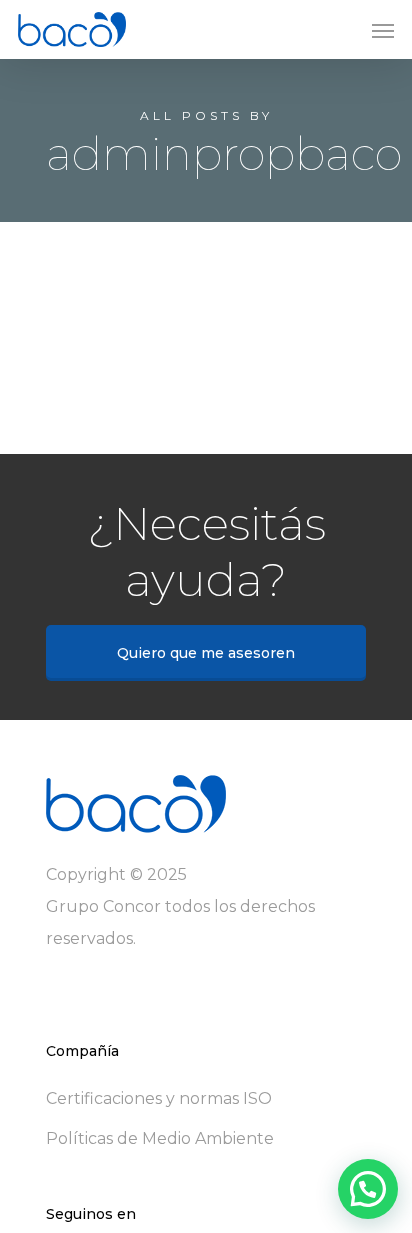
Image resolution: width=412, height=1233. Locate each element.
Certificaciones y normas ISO (159, 1098)
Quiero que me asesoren (206, 653)
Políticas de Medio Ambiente (160, 1138)
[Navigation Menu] (383, 30)
